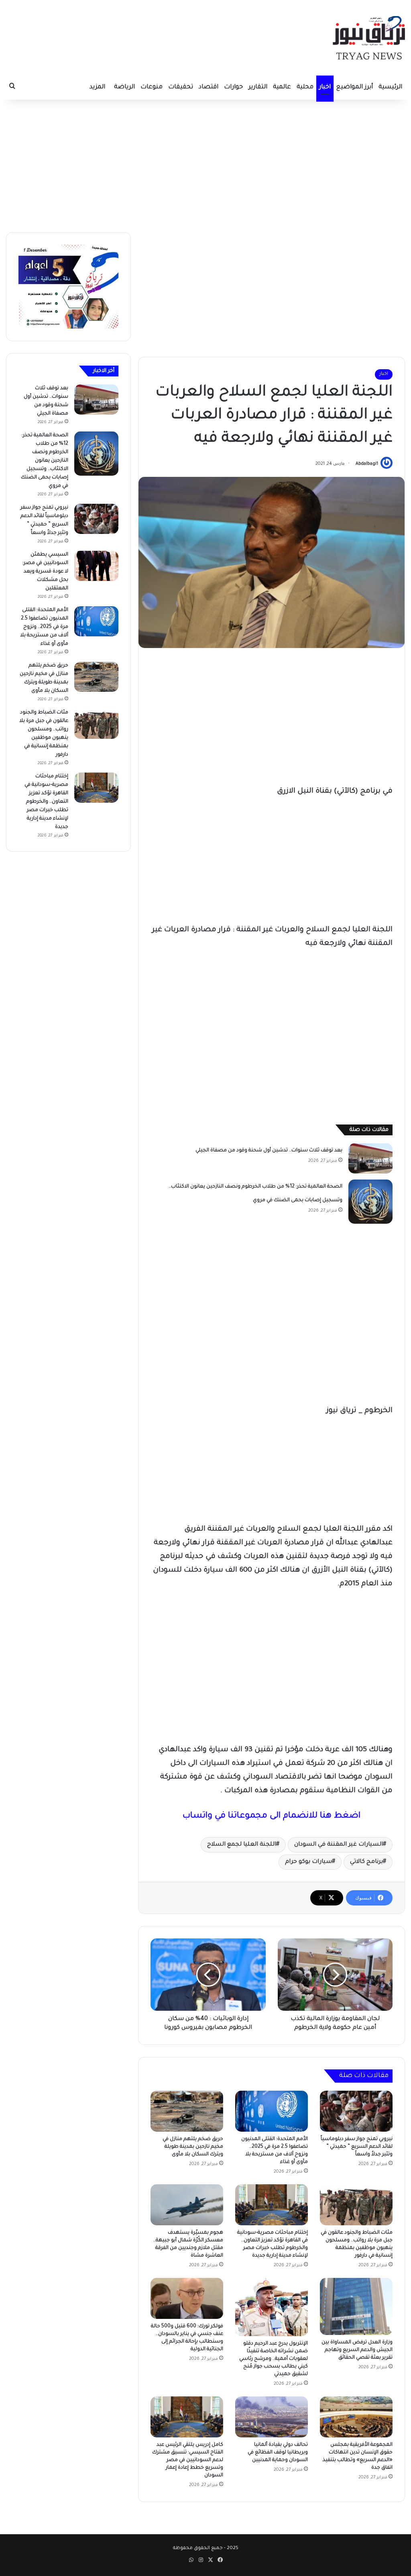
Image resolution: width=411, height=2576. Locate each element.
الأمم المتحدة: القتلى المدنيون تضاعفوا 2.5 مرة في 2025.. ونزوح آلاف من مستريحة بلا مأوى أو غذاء (44, 627)
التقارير (258, 87)
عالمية (282, 87)
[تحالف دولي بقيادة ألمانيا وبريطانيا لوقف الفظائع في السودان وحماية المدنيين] (272, 2417)
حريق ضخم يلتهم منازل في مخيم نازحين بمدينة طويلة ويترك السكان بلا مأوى (193, 2147)
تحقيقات (181, 87)
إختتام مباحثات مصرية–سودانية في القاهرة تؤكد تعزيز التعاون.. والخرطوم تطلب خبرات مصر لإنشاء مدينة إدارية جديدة (46, 802)
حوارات (233, 87)
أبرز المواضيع (355, 87)
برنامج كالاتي (366, 1862)
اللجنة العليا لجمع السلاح (242, 1845)
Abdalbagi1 (367, 464)
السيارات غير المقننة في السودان (339, 1845)
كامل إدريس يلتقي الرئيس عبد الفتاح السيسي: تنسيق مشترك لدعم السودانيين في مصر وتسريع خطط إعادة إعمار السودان (188, 2460)
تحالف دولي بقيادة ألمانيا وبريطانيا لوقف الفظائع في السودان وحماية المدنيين (278, 2453)
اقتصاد (209, 87)
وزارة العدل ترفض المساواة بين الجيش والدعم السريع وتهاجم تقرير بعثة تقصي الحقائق (357, 2350)
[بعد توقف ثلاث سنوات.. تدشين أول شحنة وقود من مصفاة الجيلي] (370, 1158)
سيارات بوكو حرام (308, 1862)
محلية (305, 87)
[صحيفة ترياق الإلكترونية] (369, 38)
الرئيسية (390, 87)
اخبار (325, 87)
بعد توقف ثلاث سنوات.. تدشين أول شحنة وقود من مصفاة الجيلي (269, 1151)
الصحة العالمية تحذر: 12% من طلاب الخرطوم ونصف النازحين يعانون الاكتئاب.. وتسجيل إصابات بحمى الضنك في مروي (45, 461)
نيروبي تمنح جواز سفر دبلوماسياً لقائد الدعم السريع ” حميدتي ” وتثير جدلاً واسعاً (357, 2147)
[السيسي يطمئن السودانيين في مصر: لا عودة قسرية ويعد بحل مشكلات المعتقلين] (96, 566)
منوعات (152, 87)
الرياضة (124, 87)
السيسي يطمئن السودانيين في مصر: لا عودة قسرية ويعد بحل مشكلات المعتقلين (45, 572)
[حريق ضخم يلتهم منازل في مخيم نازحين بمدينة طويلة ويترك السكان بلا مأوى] (187, 2111)
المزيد (97, 87)
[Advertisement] (205, 164)
